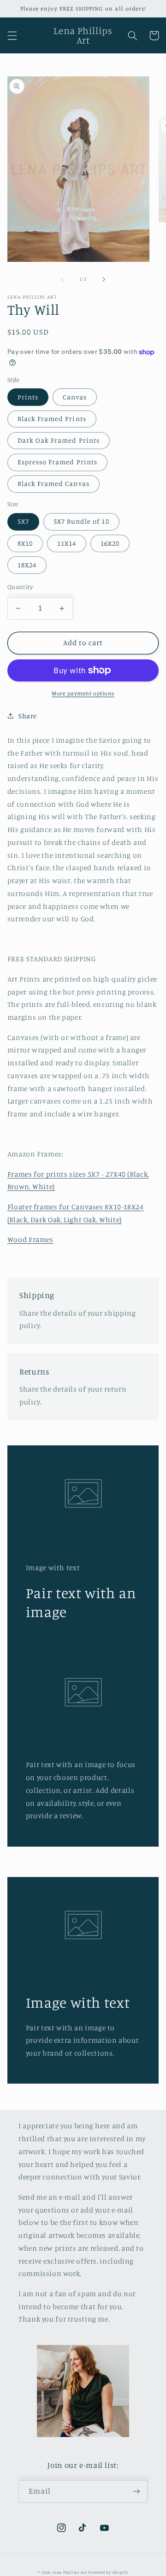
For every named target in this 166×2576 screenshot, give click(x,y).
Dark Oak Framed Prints (59, 440)
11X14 (67, 543)
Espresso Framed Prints (57, 462)
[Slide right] (104, 279)
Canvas (75, 397)
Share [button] (28, 716)
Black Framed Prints (52, 419)
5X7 (23, 521)
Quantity (20, 587)
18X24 (27, 565)
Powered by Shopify (108, 2572)
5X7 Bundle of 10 (81, 521)
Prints (28, 397)
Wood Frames (30, 1239)
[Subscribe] (136, 2492)
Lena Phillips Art (70, 2572)
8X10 (25, 543)
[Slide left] (62, 279)
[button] (12, 35)
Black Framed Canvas (53, 483)
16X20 (110, 543)
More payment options (83, 693)
